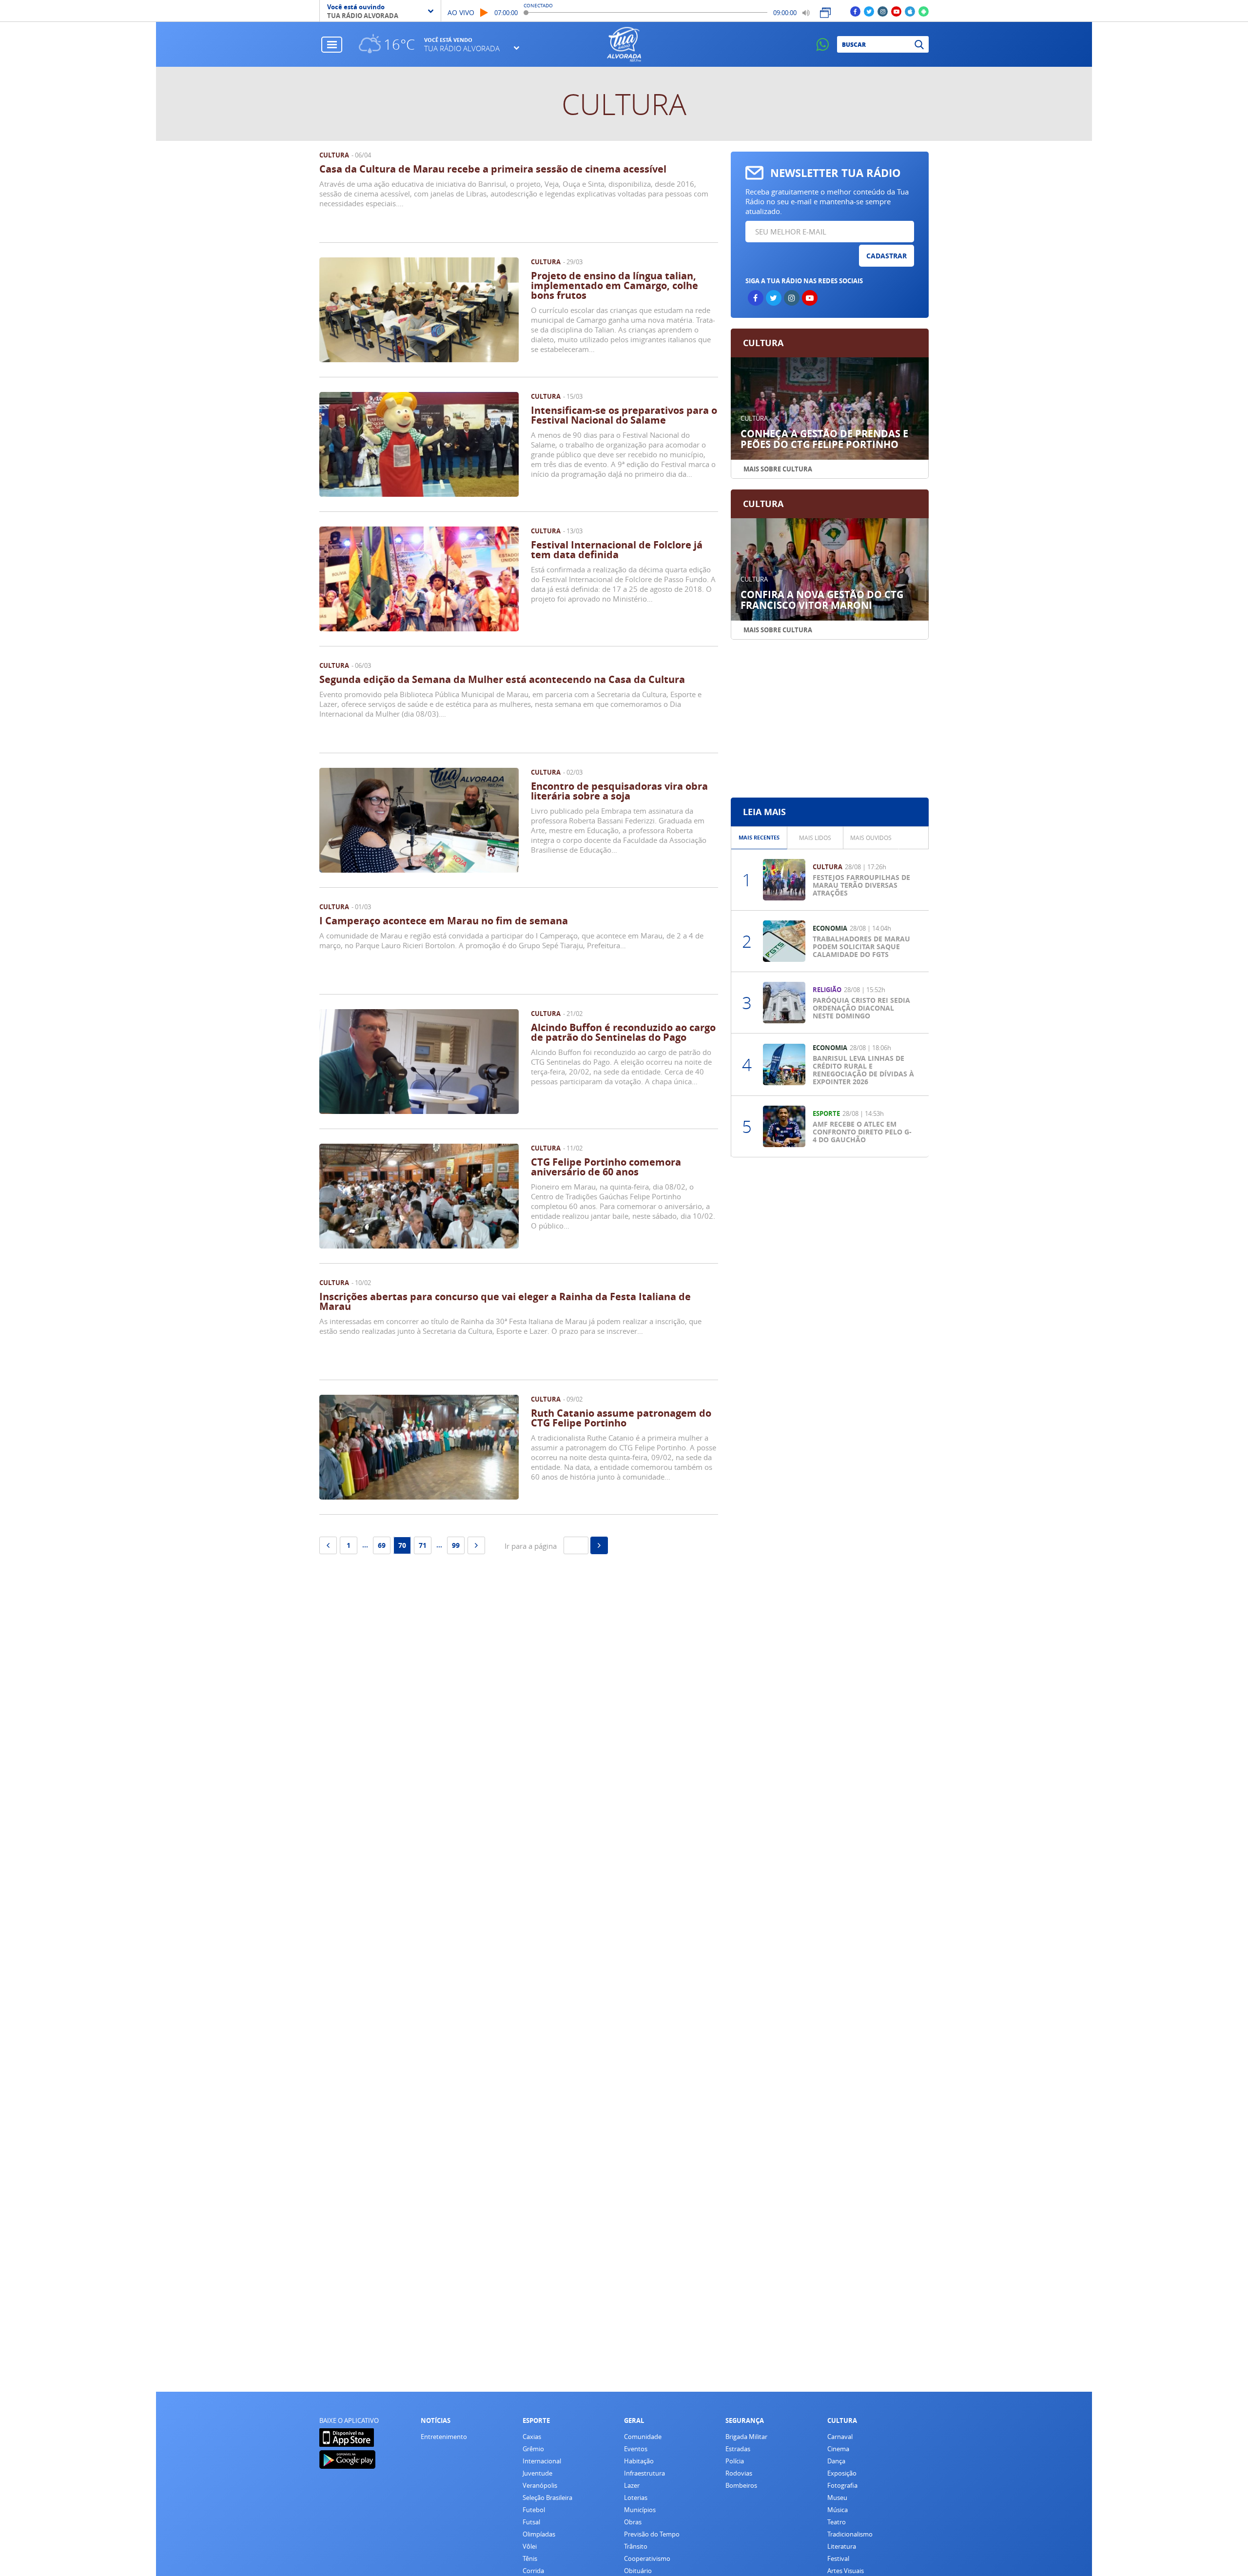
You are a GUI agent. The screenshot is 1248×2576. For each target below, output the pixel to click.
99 (456, 1545)
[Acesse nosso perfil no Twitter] (869, 11)
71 (423, 1545)
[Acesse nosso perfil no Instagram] (883, 11)
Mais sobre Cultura (778, 469)
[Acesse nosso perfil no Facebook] (855, 11)
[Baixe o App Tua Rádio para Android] (924, 11)
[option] (759, 838)
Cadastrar (887, 256)
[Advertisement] (829, 719)
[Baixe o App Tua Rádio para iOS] (910, 11)
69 (382, 1545)
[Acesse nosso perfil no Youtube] (896, 11)
